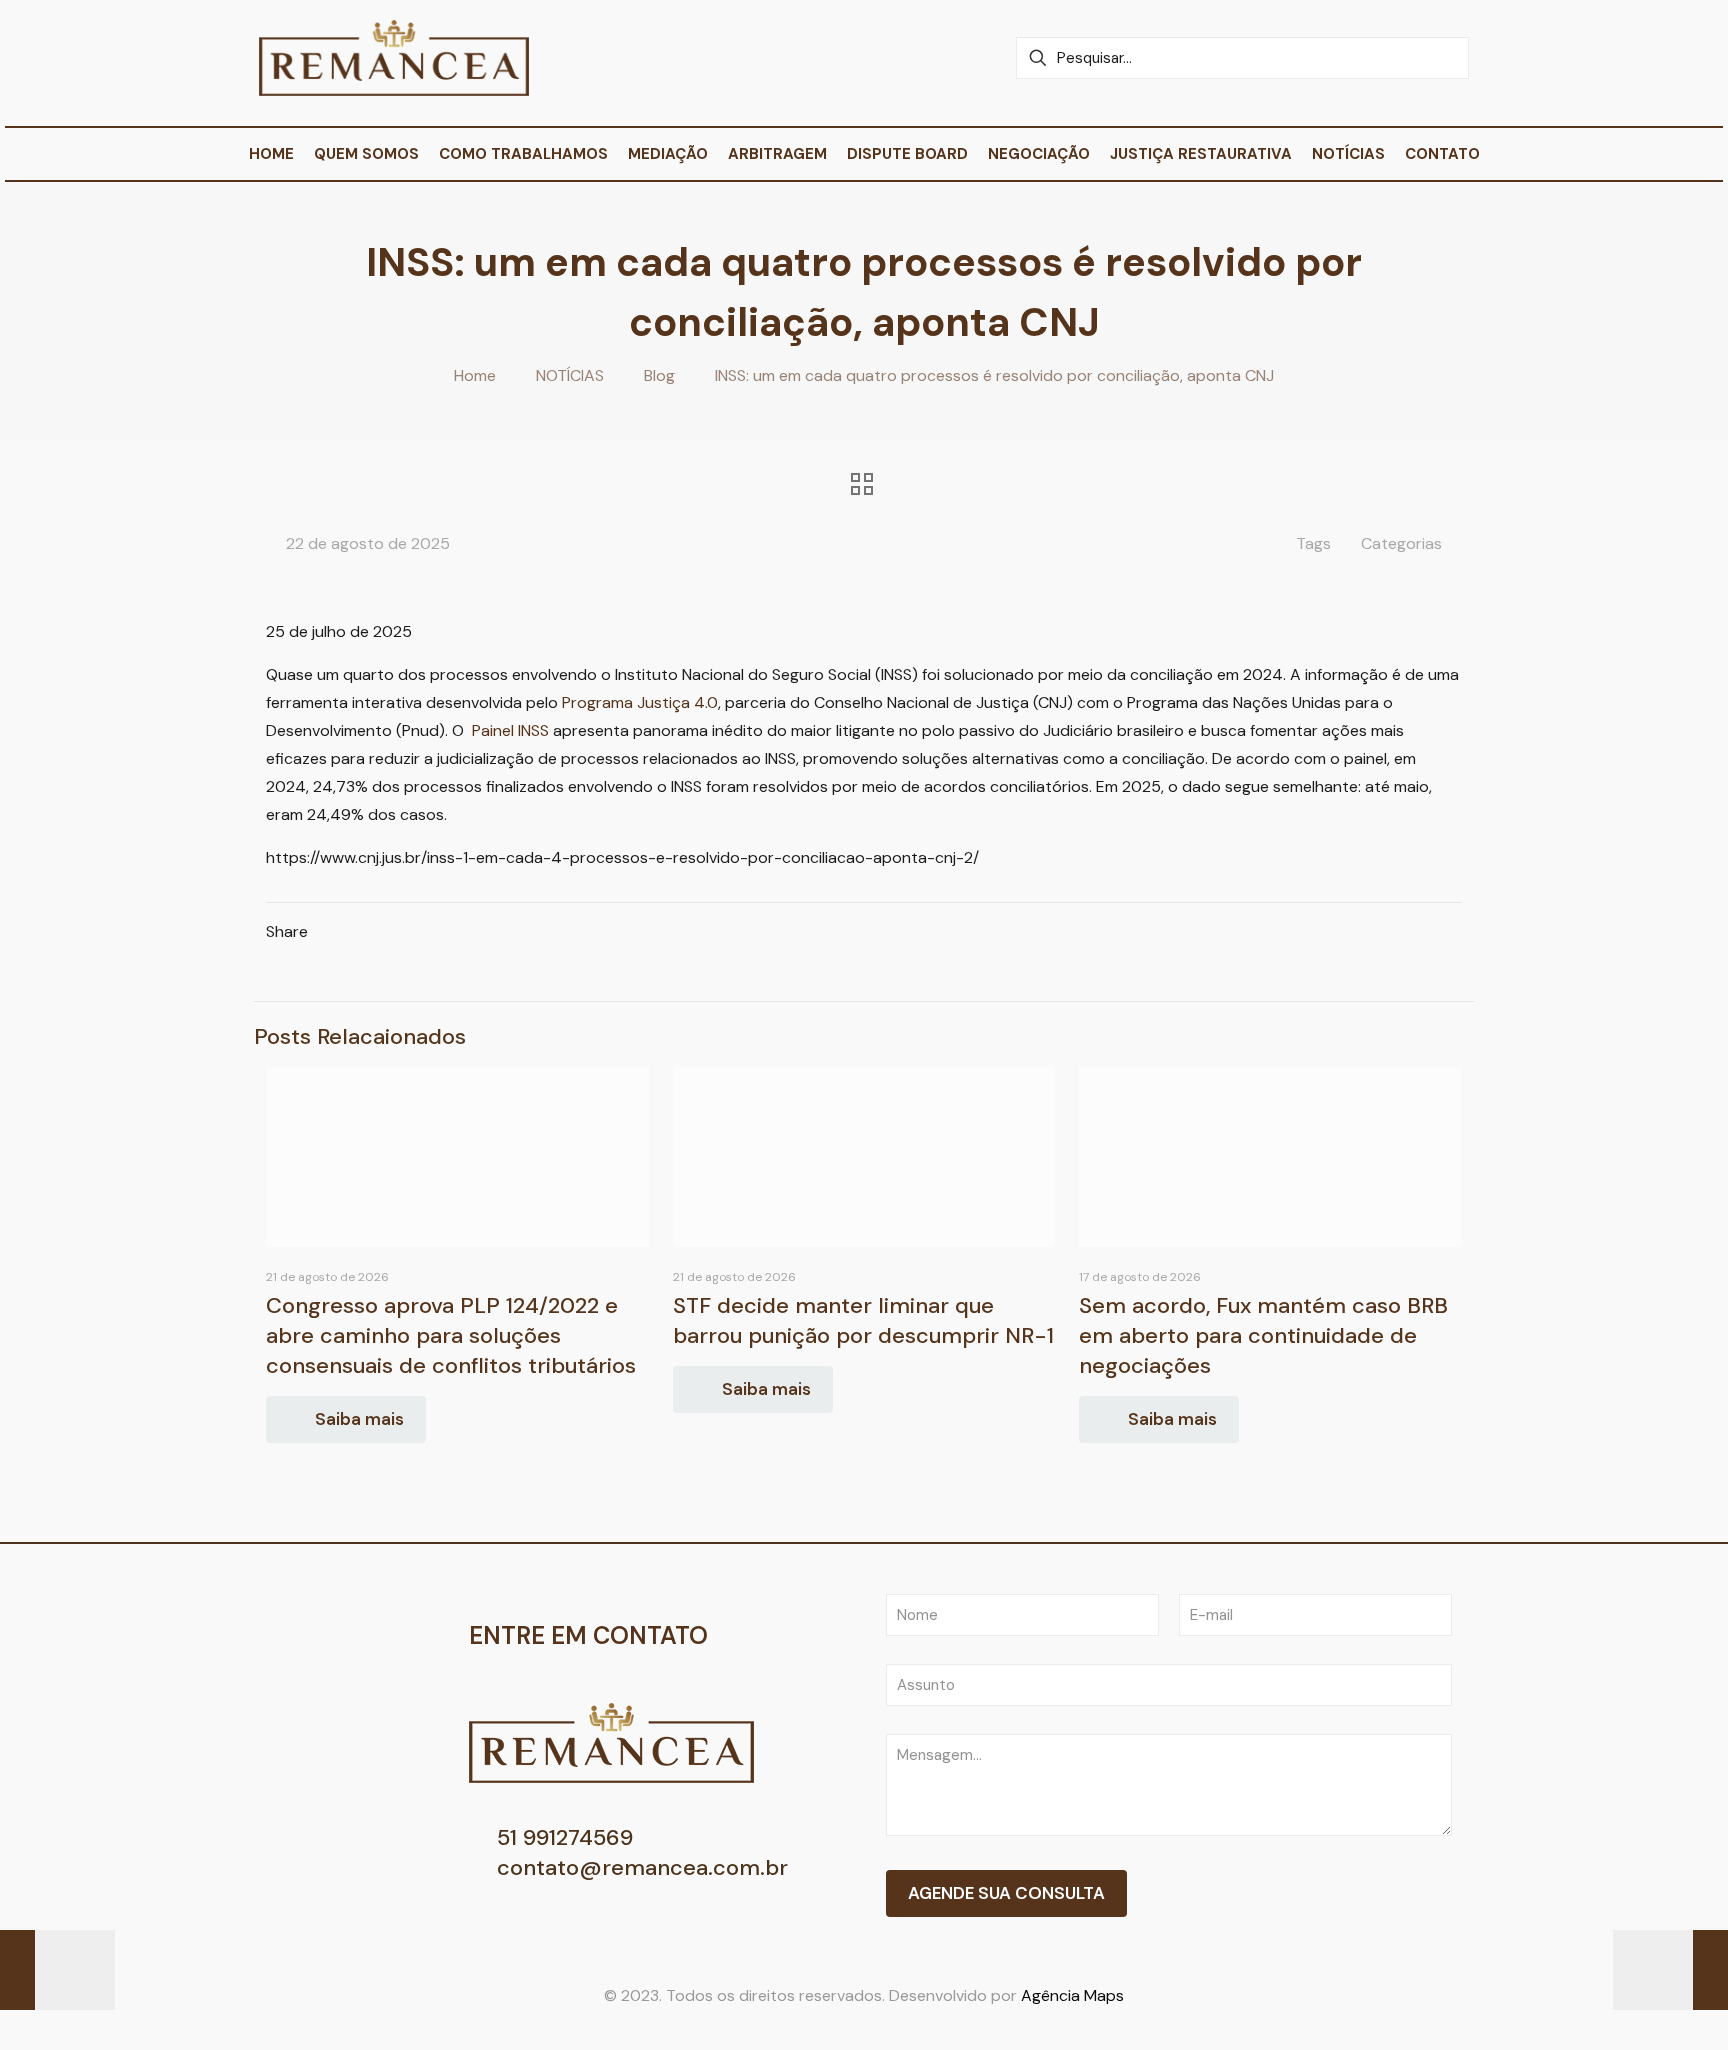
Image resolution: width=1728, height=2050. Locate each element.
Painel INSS (510, 730)
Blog (659, 375)
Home (475, 375)
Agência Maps (1072, 1995)
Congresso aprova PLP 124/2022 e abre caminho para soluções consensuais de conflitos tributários (451, 1335)
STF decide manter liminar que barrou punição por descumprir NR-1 (863, 1320)
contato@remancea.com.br (639, 1867)
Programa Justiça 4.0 (640, 702)
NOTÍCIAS (570, 375)
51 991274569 (562, 1837)
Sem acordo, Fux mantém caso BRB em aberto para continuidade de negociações (1263, 1335)
